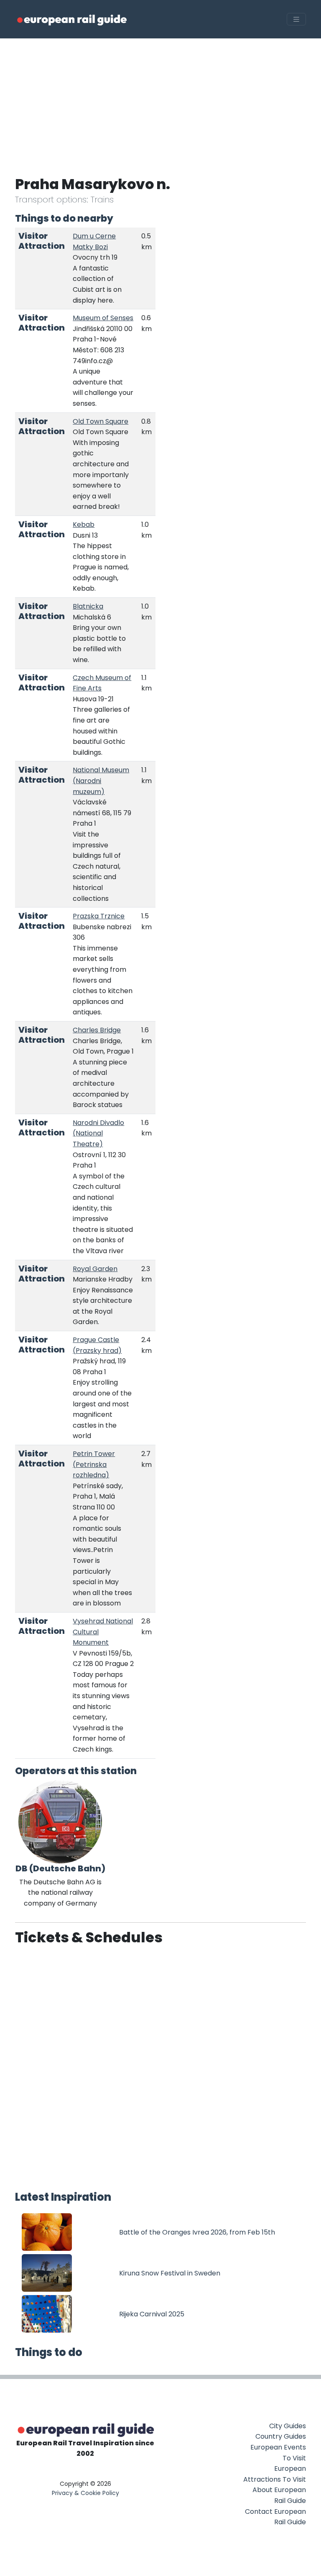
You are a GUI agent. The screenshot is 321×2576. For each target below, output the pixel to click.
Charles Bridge (97, 1030)
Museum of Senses (103, 318)
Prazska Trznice (99, 916)
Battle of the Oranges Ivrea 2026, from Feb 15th (197, 2232)
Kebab (84, 525)
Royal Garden (95, 1269)
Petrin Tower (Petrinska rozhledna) (94, 1464)
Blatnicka (88, 606)
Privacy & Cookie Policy (85, 2493)
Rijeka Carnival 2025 (152, 2314)
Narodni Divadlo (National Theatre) (98, 1133)
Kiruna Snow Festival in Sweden (170, 2273)
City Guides (288, 2426)
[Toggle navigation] (296, 19)
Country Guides (281, 2436)
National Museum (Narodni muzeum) (101, 781)
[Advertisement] (160, 101)
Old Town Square (101, 421)
